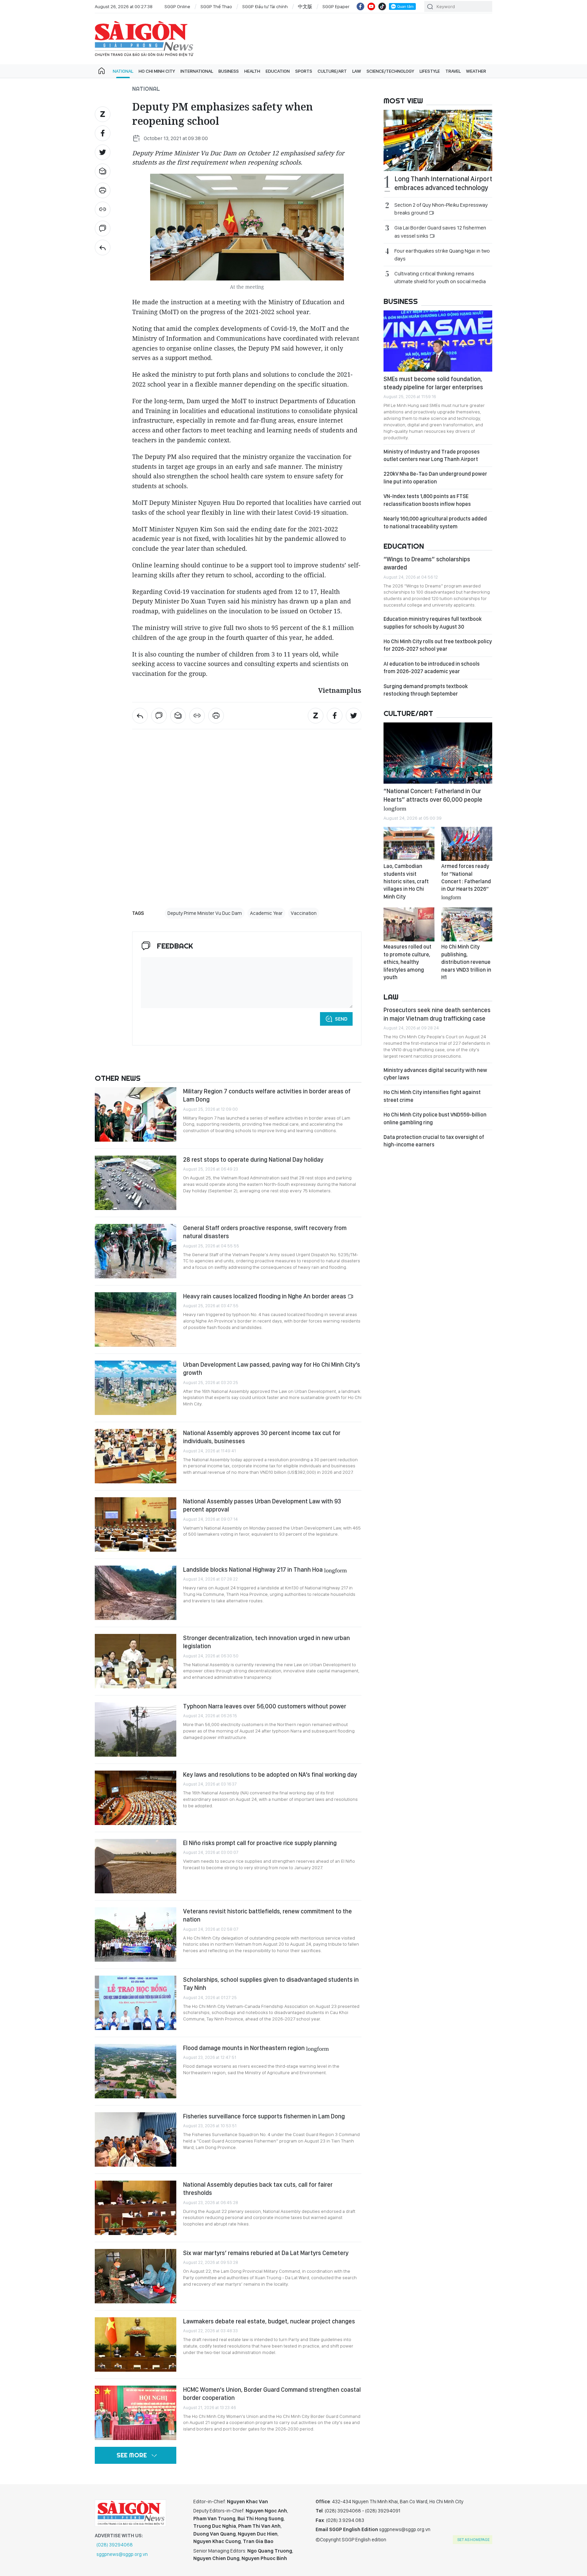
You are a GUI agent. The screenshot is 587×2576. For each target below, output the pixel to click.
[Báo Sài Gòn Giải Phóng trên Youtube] (371, 6)
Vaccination (304, 913)
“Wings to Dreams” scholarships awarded (427, 563)
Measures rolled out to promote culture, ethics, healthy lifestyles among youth (407, 962)
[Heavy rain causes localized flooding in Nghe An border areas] (136, 1319)
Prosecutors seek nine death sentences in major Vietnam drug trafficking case (437, 1014)
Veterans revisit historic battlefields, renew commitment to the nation (268, 1915)
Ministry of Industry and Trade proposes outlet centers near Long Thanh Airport (432, 455)
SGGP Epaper (336, 6)
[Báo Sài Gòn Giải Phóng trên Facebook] (360, 6)
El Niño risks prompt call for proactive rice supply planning (260, 1843)
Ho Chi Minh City (157, 71)
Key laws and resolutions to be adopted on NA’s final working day (270, 1775)
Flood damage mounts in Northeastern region (256, 2048)
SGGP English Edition (144, 39)
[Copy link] (103, 209)
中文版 (305, 6)
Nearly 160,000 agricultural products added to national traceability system (435, 522)
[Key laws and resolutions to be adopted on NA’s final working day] (136, 1798)
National (123, 71)
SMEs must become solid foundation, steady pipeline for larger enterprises (433, 383)
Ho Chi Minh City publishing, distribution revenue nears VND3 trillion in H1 (466, 962)
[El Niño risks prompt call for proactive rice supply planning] (136, 1866)
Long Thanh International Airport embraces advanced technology (443, 183)
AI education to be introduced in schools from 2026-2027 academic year (432, 668)
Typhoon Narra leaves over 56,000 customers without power (265, 1706)
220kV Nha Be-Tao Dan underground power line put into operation (435, 477)
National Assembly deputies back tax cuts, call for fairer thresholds (258, 2189)
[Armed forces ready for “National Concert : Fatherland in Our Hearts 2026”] (467, 844)
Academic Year (266, 913)
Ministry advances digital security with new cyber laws (435, 1074)
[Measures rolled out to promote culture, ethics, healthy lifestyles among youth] (409, 924)
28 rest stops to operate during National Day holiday (253, 1159)
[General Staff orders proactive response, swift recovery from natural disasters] (136, 1251)
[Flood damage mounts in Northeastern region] (136, 2071)
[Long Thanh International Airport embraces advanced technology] (438, 140)
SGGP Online (177, 6)
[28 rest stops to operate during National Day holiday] (136, 1183)
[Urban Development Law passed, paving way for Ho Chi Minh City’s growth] (136, 1388)
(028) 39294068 (115, 2545)
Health (252, 71)
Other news (118, 1078)
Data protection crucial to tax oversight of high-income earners (434, 1141)
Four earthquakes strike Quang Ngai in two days (442, 255)
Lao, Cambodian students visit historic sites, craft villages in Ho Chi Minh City (406, 881)
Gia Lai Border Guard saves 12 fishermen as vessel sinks (440, 232)
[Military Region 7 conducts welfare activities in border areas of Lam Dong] (136, 1114)
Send (341, 1019)
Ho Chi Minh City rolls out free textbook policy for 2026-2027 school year (438, 645)
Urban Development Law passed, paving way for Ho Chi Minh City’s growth (272, 1369)
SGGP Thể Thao (216, 6)
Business (229, 71)
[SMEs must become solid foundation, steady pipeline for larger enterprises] (438, 341)
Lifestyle (430, 71)
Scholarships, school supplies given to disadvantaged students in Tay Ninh (271, 1984)
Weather (476, 71)
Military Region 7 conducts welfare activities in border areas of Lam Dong (267, 1095)
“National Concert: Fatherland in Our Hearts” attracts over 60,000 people (433, 799)
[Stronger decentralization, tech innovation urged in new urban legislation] (136, 1661)
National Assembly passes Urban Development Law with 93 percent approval (262, 1505)
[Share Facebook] (103, 133)
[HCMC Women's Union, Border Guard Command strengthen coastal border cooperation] (136, 2413)
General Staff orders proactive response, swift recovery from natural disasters (265, 1232)
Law (357, 71)
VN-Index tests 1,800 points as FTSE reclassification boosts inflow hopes (427, 500)
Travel (453, 71)
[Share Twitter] (103, 152)
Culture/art (332, 71)
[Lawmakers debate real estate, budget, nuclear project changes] (136, 2344)
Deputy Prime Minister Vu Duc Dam (205, 913)
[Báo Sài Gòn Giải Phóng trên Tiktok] (382, 6)
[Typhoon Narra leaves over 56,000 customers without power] (136, 1729)
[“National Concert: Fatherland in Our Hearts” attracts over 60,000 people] (438, 753)
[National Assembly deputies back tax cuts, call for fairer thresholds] (136, 2208)
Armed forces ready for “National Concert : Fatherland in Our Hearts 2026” (466, 881)
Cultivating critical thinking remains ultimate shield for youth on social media (440, 277)
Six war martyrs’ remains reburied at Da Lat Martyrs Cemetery (266, 2253)
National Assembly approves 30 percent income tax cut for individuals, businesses (262, 1437)
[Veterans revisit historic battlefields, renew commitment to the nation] (136, 1934)
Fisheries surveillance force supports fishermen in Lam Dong (264, 2116)
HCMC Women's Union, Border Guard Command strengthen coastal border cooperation (272, 2394)
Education (278, 71)
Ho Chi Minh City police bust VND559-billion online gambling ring (435, 1118)
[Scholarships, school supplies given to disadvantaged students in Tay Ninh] (136, 2003)
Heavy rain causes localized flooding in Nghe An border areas (265, 1296)
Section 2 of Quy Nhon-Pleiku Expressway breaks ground (441, 209)
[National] (103, 248)
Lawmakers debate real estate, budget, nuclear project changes (269, 2321)
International (197, 71)
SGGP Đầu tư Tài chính (265, 6)
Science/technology (390, 71)
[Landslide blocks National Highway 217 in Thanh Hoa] (136, 1593)
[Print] (103, 190)
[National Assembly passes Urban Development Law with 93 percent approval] (136, 1524)
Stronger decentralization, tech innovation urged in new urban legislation (266, 1642)
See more (132, 2455)
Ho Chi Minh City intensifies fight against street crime (432, 1096)
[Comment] (103, 228)
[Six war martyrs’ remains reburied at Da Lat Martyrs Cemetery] (136, 2276)
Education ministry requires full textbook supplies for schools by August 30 (433, 623)
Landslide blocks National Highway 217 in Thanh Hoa (265, 1570)
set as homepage (473, 2540)
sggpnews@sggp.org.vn (122, 2554)
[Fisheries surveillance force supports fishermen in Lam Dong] (136, 2139)
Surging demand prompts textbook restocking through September (426, 690)
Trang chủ (102, 71)
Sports (304, 71)
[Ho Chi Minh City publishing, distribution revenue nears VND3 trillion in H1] (467, 924)
